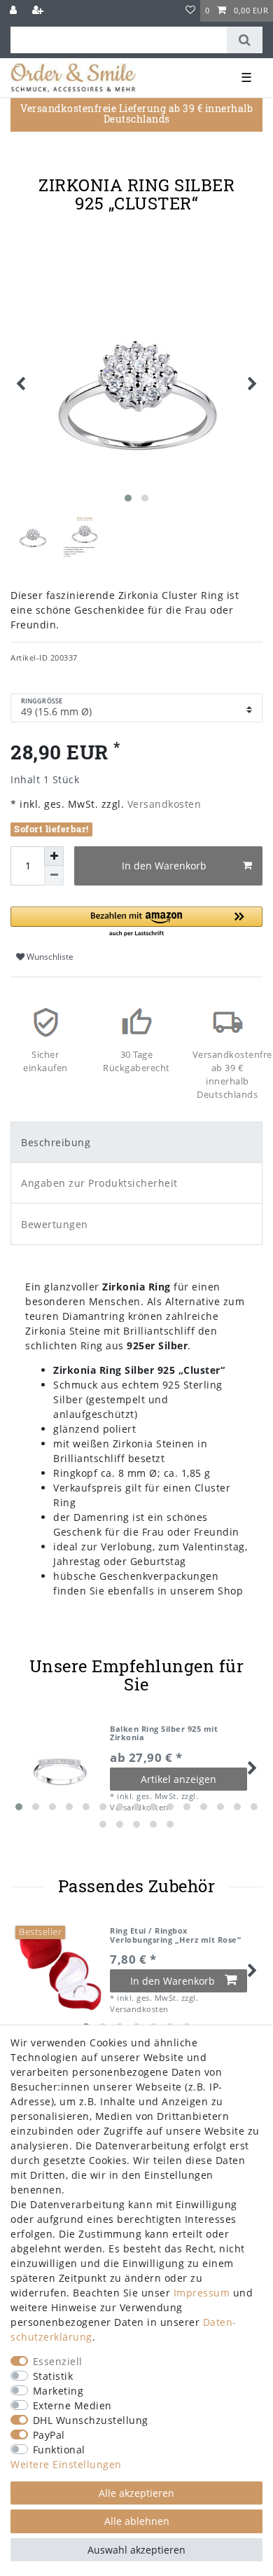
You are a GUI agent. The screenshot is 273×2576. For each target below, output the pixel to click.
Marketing (58, 2391)
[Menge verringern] (54, 876)
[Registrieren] (39, 11)
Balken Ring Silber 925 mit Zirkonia (164, 1734)
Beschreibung (56, 1142)
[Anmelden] (15, 11)
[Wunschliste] (191, 11)
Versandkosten (162, 804)
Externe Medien (72, 2405)
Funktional (59, 2450)
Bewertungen (55, 1224)
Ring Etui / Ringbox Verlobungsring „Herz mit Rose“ (175, 1935)
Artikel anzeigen (178, 1779)
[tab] (136, 1142)
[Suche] (245, 40)
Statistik (53, 2376)
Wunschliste (49, 957)
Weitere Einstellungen (66, 2464)
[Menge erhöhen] (54, 856)
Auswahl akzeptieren (136, 2550)
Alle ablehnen (137, 2521)
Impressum (202, 2293)
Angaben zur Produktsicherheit (99, 1183)
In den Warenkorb (164, 866)
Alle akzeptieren (136, 2493)
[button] (136, 922)
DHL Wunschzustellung (91, 2420)
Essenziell (58, 2361)
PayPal (49, 2435)
